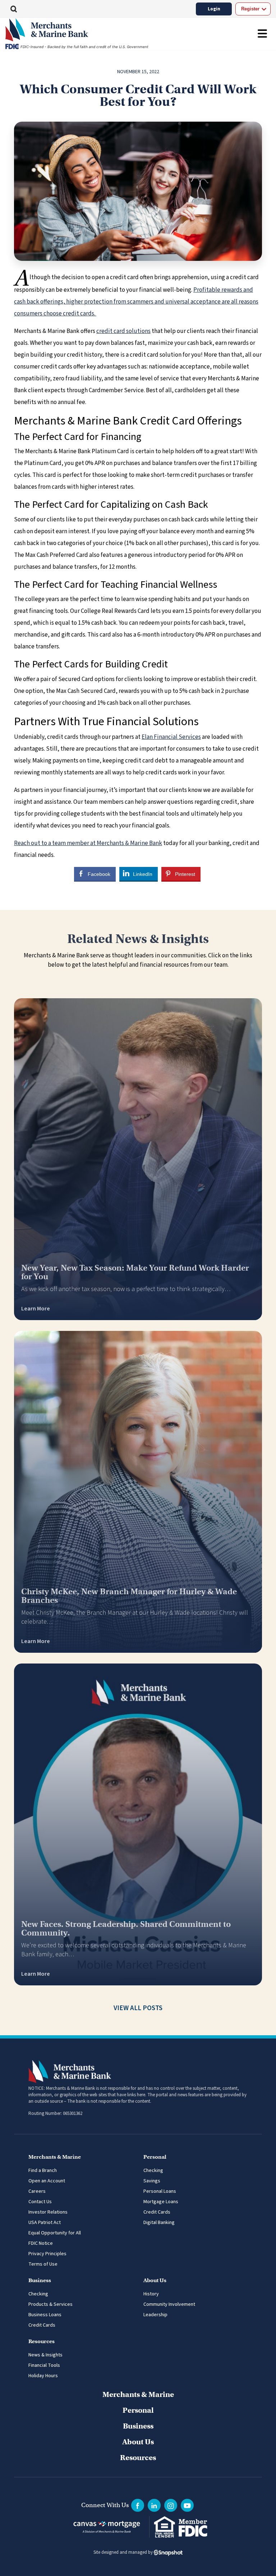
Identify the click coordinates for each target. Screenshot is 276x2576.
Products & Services (50, 2304)
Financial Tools (44, 2365)
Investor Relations (48, 2212)
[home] (103, 30)
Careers (37, 2191)
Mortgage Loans (161, 2202)
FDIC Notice (41, 2243)
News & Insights (45, 2355)
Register (250, 9)
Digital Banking (159, 2223)
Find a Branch (43, 2171)
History (151, 2294)
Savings (152, 2181)
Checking (153, 2171)
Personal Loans (160, 2191)
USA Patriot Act (45, 2223)
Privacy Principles (47, 2254)
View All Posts (138, 2008)
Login (214, 9)
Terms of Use (43, 2264)
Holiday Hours (43, 2376)
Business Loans (45, 2315)
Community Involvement (169, 2304)
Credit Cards (157, 2212)
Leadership (155, 2315)
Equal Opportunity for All (55, 2233)
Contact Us (40, 2202)
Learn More (36, 1309)
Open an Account (47, 2181)
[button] (14, 9)
